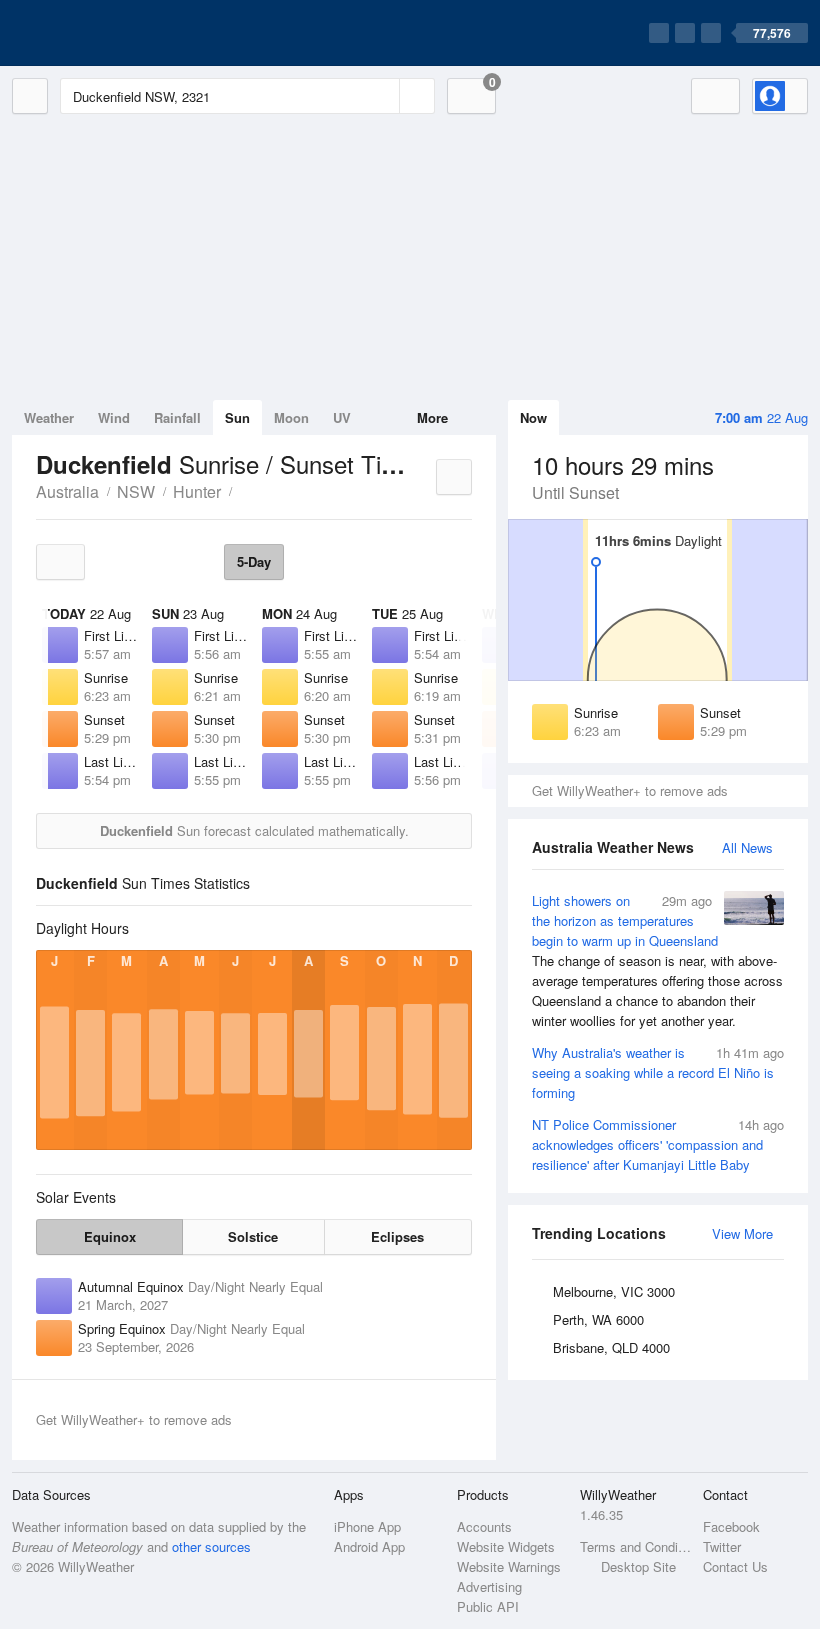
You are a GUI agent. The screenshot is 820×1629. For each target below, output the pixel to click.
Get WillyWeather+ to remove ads (630, 790)
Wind (114, 417)
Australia (67, 491)
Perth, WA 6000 (598, 1319)
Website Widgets (506, 1546)
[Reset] (382, 96)
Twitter (722, 1546)
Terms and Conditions (635, 1546)
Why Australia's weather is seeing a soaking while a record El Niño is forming (658, 1072)
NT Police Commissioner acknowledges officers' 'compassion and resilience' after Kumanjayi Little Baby (658, 1144)
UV (342, 417)
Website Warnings (509, 1566)
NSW (136, 491)
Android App (369, 1546)
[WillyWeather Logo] (106, 33)
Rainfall (177, 417)
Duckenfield (243, 490)
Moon (291, 417)
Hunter (197, 491)
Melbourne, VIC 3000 (614, 1291)
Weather (49, 417)
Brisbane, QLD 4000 (611, 1347)
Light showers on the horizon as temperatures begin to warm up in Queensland (657, 960)
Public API (488, 1606)
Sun (237, 417)
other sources (211, 1546)
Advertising (489, 1586)
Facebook (731, 1526)
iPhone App (367, 1526)
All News (747, 847)
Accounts (484, 1526)
